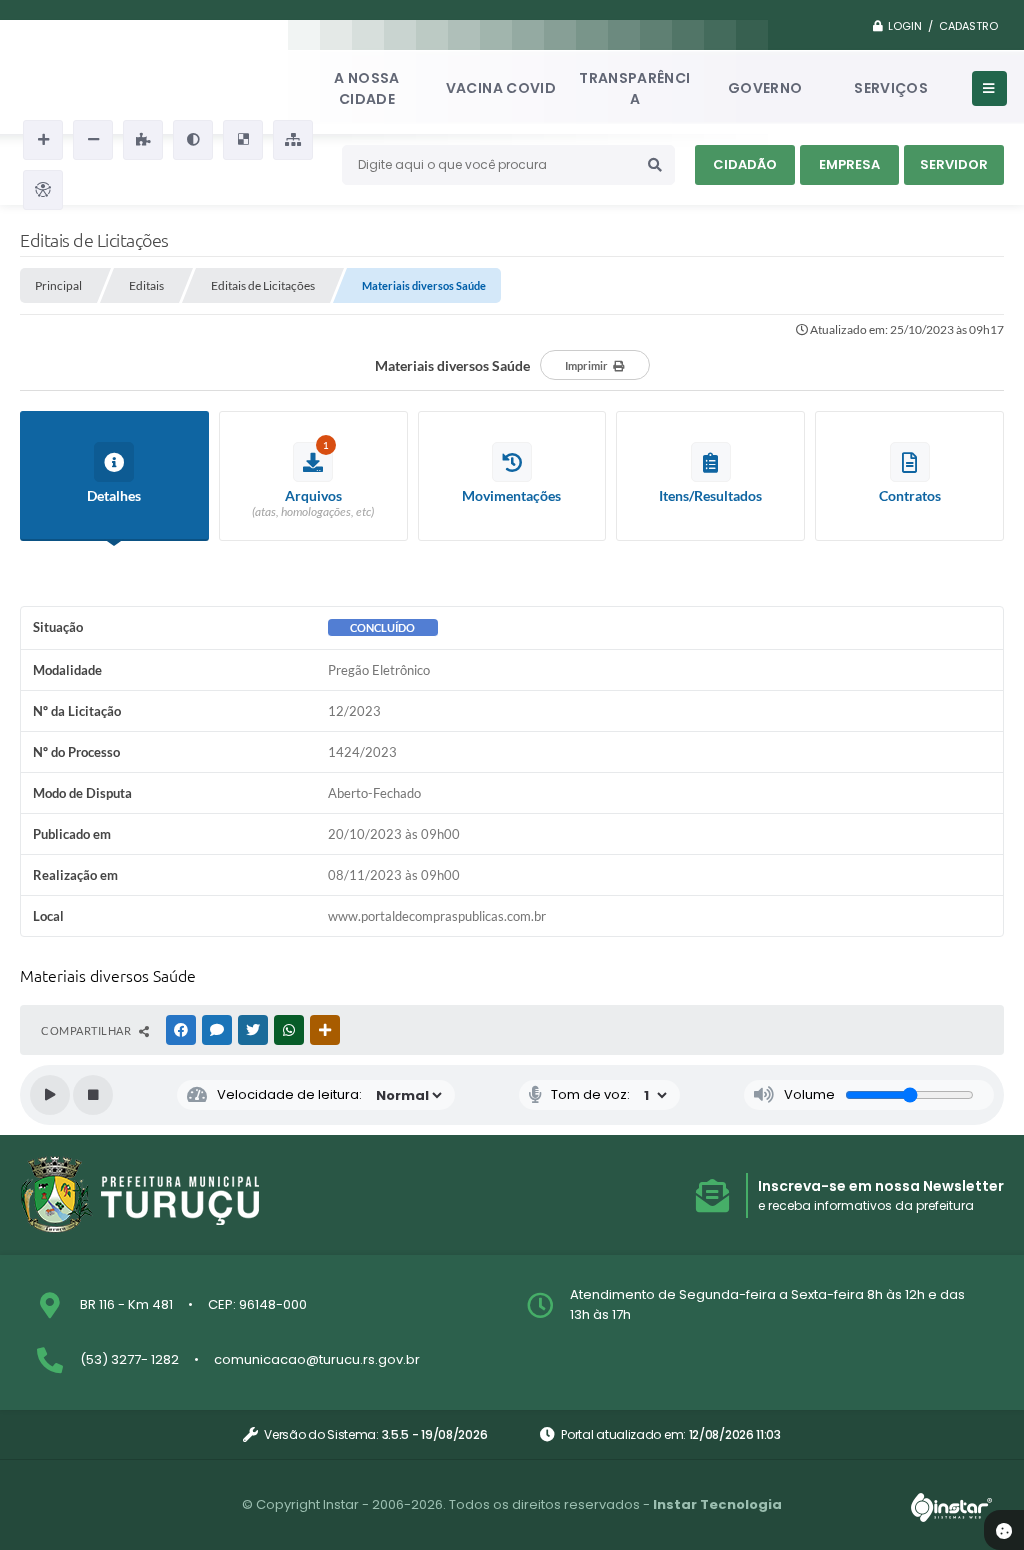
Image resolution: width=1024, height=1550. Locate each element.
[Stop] (93, 1095)
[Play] (50, 1095)
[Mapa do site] (293, 140)
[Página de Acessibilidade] (43, 190)
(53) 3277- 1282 (129, 1359)
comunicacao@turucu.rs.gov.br (317, 1359)
